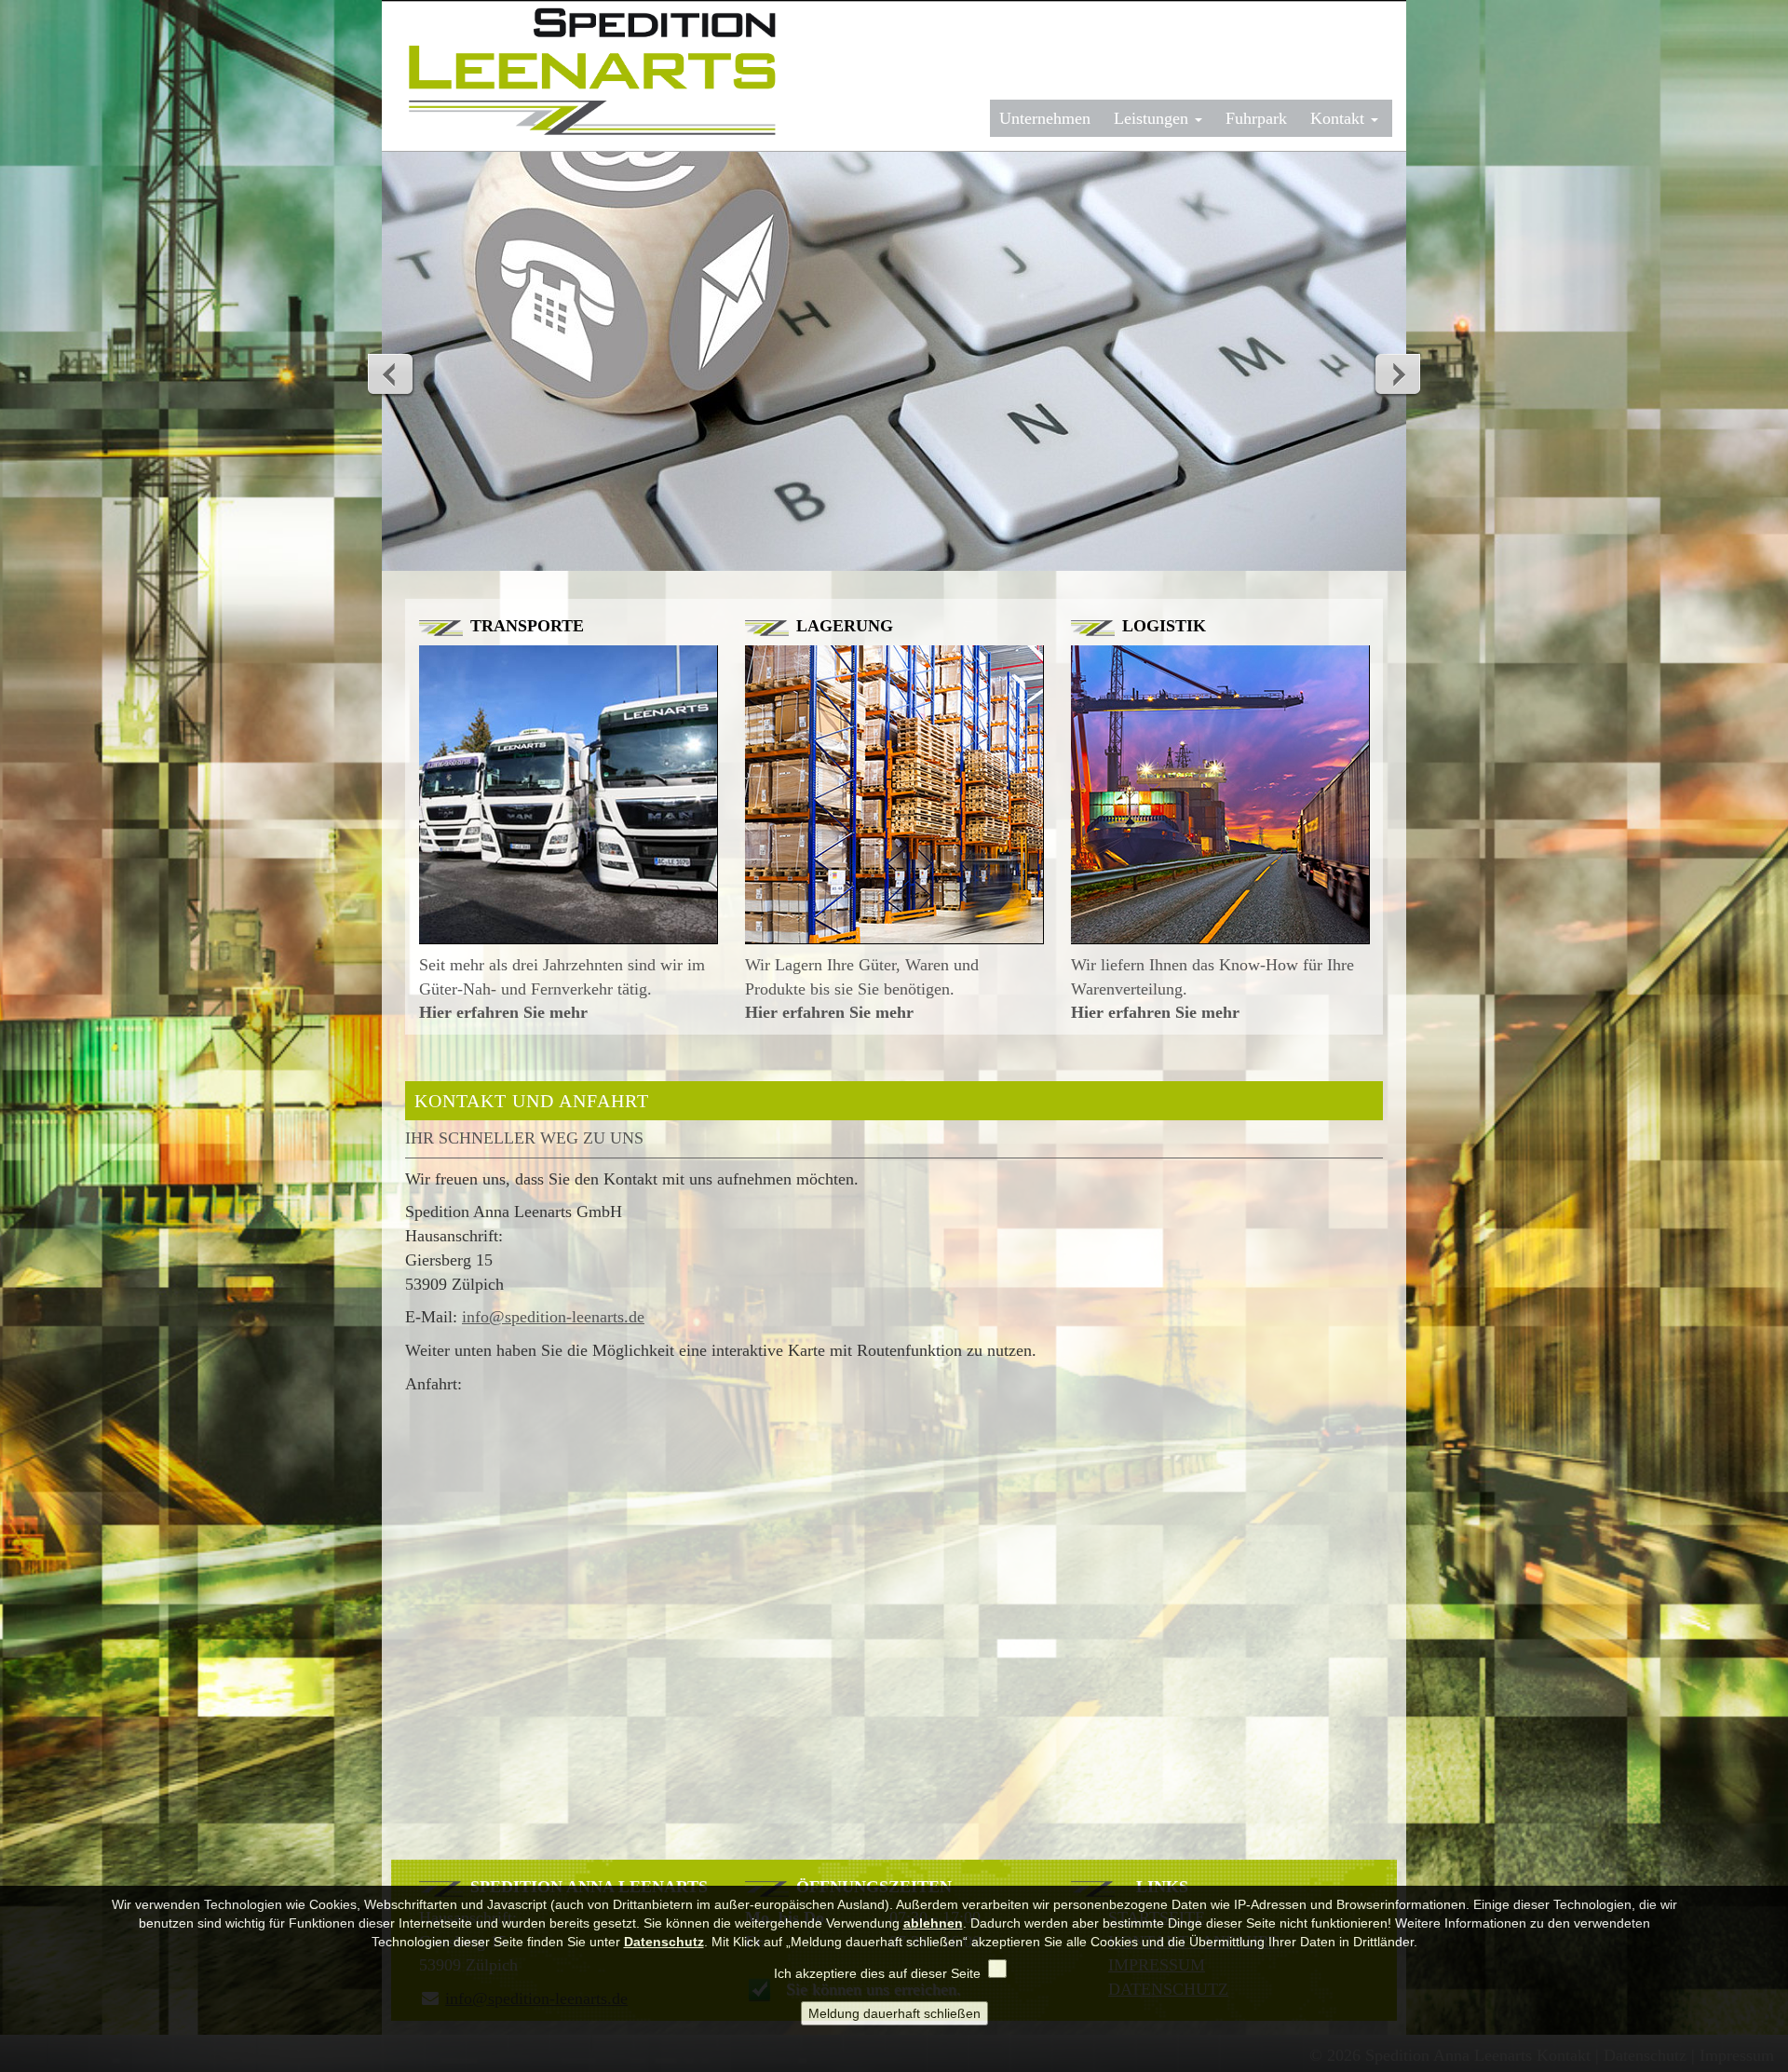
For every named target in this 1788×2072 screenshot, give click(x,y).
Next (1397, 373)
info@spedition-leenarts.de (553, 1317)
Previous (391, 373)
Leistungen (1153, 118)
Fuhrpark (1256, 118)
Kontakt (1340, 118)
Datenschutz (664, 1942)
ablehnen (933, 1923)
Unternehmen (1045, 118)
